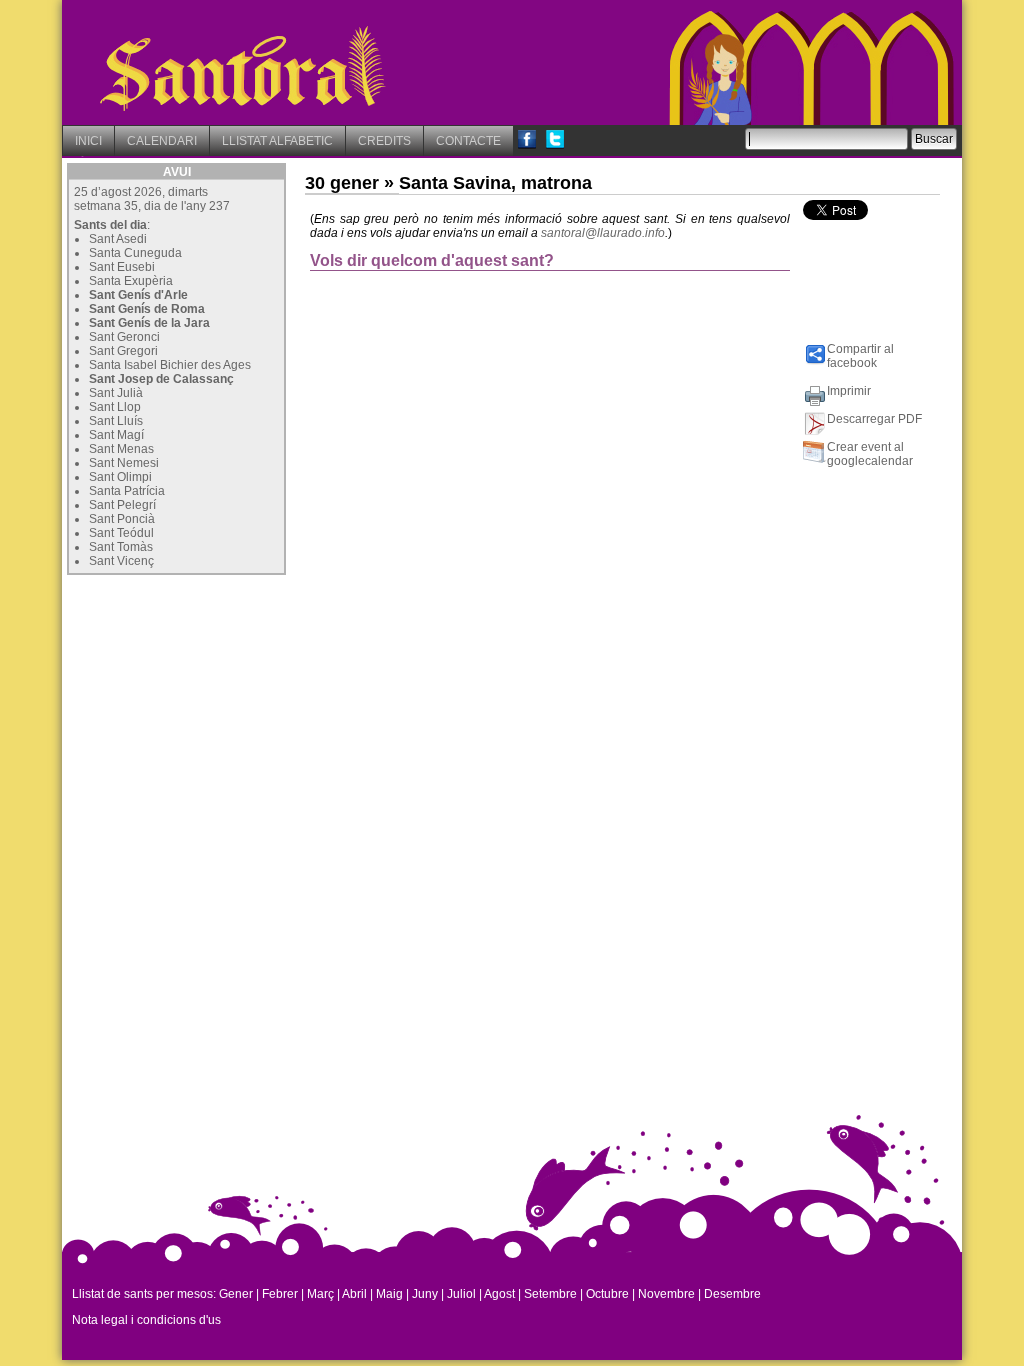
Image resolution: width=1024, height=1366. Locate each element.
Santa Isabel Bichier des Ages (170, 365)
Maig (389, 1294)
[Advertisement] (217, 705)
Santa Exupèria (131, 281)
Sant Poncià (122, 519)
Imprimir (849, 391)
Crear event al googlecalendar (870, 454)
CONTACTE (468, 141)
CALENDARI (162, 141)
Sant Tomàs (121, 547)
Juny (425, 1294)
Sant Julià (116, 393)
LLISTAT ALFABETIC (277, 141)
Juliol (461, 1294)
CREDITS (384, 141)
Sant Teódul (121, 533)
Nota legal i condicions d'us (146, 1320)
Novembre (666, 1294)
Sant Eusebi (122, 267)
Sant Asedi (118, 239)
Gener (236, 1294)
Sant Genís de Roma (147, 309)
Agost (499, 1294)
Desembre (732, 1294)
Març (320, 1294)
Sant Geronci (124, 337)
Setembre (550, 1294)
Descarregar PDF (874, 419)
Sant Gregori (123, 351)
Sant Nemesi (124, 463)
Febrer (280, 1294)
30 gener (342, 183)
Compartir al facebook (860, 356)
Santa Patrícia (127, 491)
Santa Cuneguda (135, 253)
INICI (88, 141)
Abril (354, 1294)
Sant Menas (121, 449)
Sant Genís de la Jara (149, 323)
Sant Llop (115, 407)
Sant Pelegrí (122, 505)
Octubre (607, 1294)
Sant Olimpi (120, 477)
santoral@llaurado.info (603, 233)
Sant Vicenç (121, 561)
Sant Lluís (116, 421)
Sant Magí (116, 435)
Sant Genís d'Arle (138, 295)
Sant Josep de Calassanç (161, 379)
